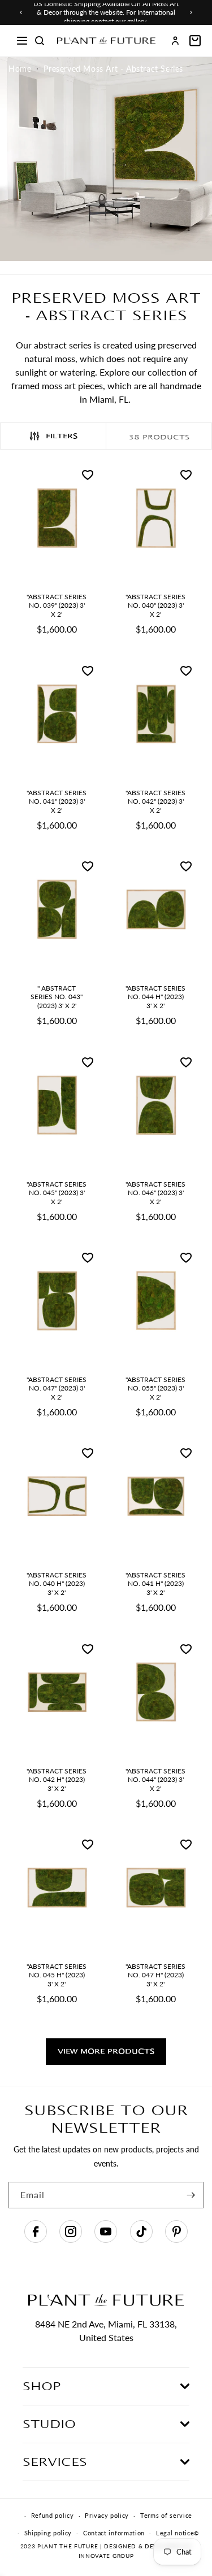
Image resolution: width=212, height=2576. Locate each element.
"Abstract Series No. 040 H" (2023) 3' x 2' (57, 1584)
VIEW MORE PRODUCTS (106, 2051)
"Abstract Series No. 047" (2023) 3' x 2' (57, 1388)
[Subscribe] (191, 2195)
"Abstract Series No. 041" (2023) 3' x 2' (57, 801)
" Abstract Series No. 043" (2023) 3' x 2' (57, 997)
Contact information (114, 2533)
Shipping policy (48, 2533)
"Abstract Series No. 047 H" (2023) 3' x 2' (155, 1975)
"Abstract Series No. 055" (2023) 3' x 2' (155, 1388)
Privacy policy (107, 2515)
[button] (22, 41)
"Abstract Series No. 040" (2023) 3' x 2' (155, 605)
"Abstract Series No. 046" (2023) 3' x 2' (155, 1192)
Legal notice (175, 2533)
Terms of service (166, 2515)
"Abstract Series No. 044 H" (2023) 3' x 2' (155, 997)
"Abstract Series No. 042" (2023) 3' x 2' (155, 801)
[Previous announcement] (21, 12)
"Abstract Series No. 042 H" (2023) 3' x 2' (57, 1779)
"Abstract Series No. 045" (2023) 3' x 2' (57, 1192)
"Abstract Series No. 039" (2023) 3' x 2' (57, 605)
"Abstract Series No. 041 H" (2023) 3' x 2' (155, 1584)
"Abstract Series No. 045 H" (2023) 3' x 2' (57, 1975)
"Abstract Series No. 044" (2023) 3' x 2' (155, 1779)
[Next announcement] (191, 12)
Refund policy (53, 2515)
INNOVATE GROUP (106, 2556)
